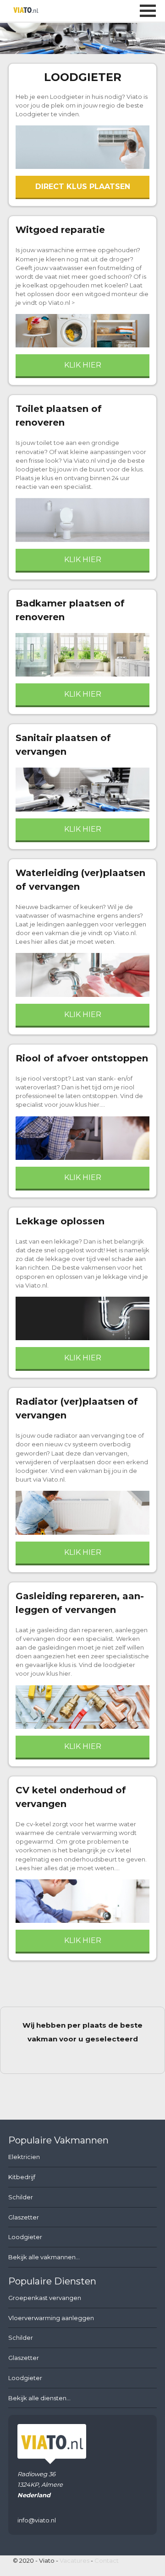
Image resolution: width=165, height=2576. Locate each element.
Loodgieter (83, 77)
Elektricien (24, 2157)
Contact (107, 2560)
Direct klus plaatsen (83, 187)
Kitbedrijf (22, 2177)
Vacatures (74, 2560)
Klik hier (83, 365)
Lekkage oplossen (60, 1221)
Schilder (21, 2197)
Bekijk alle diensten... (39, 2398)
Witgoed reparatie (60, 230)
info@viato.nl (37, 2520)
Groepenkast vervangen (45, 2298)
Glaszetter (24, 2217)
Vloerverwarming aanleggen (51, 2318)
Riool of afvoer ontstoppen (82, 1058)
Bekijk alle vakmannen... (44, 2257)
